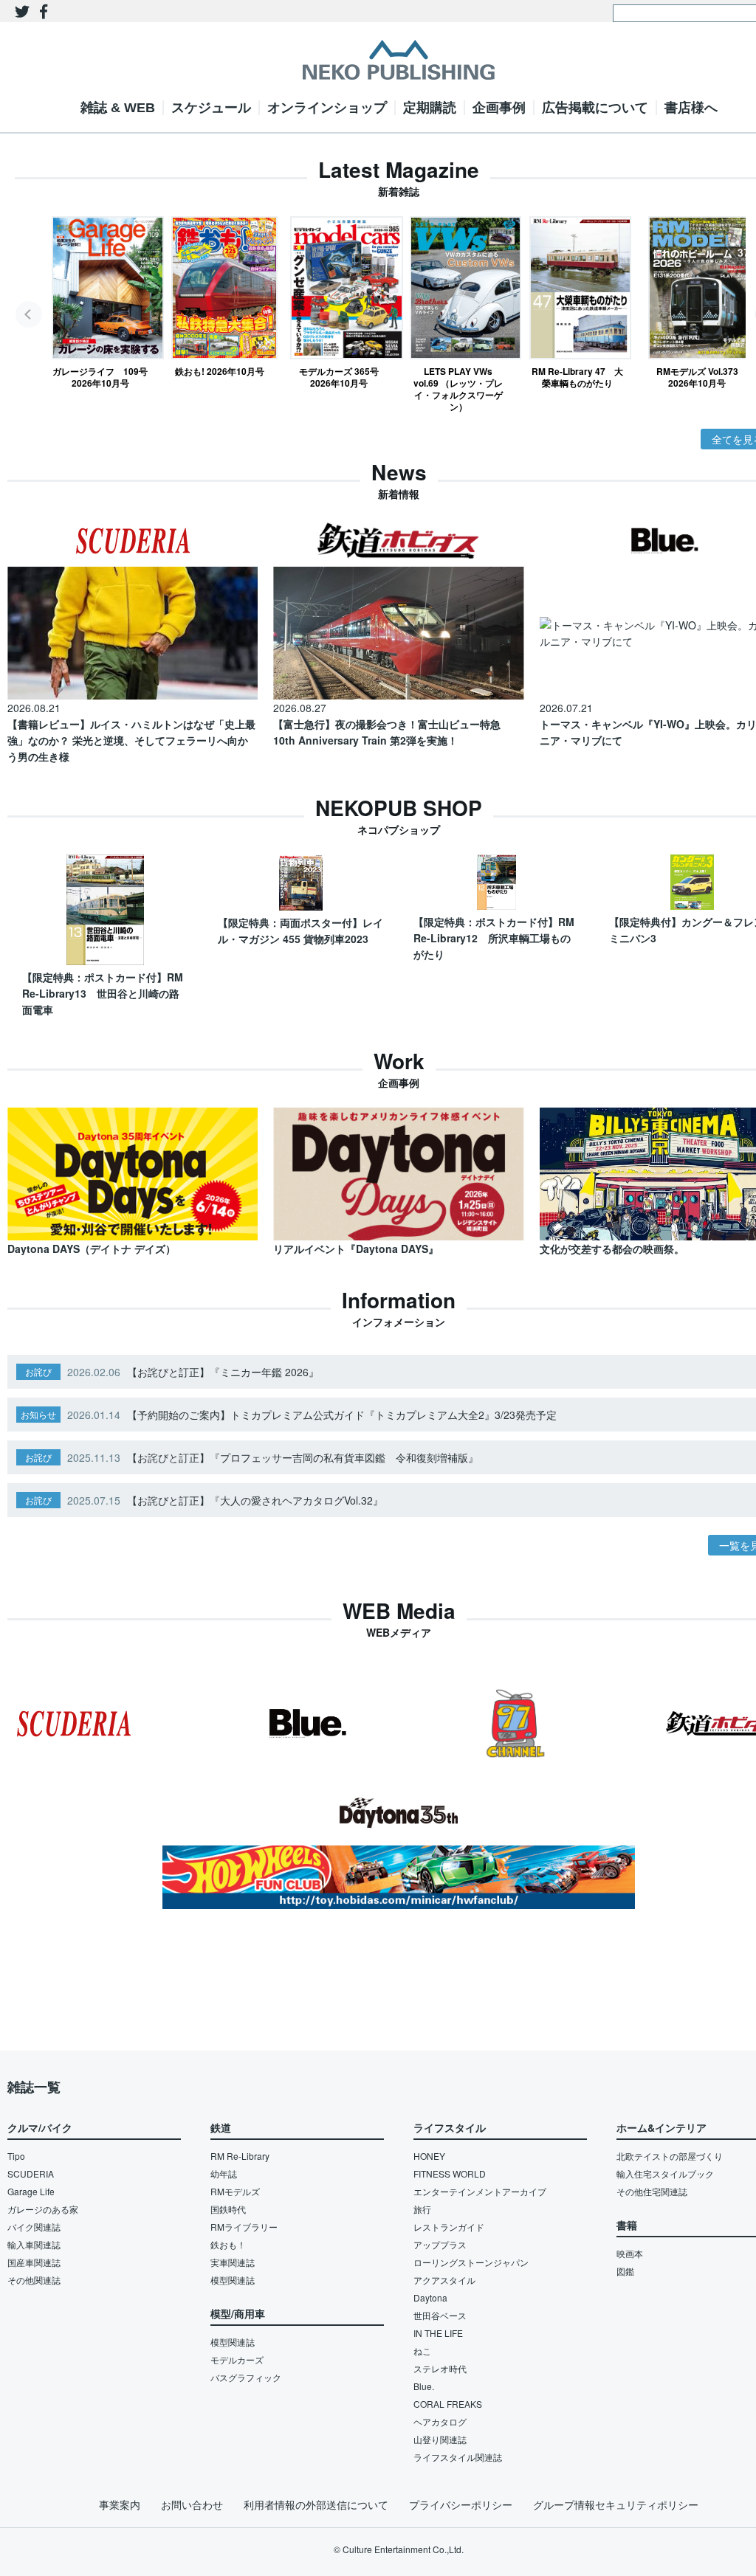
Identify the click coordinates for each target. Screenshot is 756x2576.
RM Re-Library (240, 2156)
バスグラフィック (246, 2377)
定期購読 (430, 108)
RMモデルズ (235, 2191)
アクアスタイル (444, 2280)
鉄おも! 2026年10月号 (220, 371)
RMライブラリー (244, 2227)
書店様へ (691, 108)
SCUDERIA (31, 2173)
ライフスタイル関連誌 (458, 2457)
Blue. (424, 2386)
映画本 (630, 2253)
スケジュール (211, 108)
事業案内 (120, 2504)
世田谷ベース (440, 2315)
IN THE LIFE (438, 2333)
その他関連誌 (34, 2280)
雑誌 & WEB (118, 108)
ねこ (422, 2351)
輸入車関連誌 (34, 2244)
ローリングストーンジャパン (471, 2262)
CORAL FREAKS (448, 2404)
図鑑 (625, 2271)
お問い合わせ (192, 2504)
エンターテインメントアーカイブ (480, 2191)
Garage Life (31, 2191)
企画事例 (499, 108)
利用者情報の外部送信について (316, 2504)
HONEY (429, 2156)
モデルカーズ (237, 2359)
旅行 (422, 2209)
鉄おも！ (228, 2244)
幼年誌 (224, 2173)
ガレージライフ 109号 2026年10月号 (100, 377)
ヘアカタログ (440, 2421)
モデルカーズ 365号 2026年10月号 (339, 377)
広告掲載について (595, 108)
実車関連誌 (233, 2262)
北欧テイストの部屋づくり (670, 2156)
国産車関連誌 (34, 2262)
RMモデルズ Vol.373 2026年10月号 (697, 377)
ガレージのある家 (43, 2209)
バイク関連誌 (34, 2227)
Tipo (16, 2156)
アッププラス (440, 2244)
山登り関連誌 (440, 2439)
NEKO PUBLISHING (399, 60)
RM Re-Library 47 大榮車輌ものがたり (577, 377)
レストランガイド (449, 2227)
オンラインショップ (327, 108)
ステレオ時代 (440, 2368)
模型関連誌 (233, 2280)
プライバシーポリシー (461, 2504)
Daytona (430, 2297)
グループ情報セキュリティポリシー (616, 2504)
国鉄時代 (228, 2209)
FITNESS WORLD (450, 2173)
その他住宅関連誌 (652, 2191)
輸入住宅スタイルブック (665, 2173)
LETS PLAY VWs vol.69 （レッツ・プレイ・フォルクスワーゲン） (458, 389)
